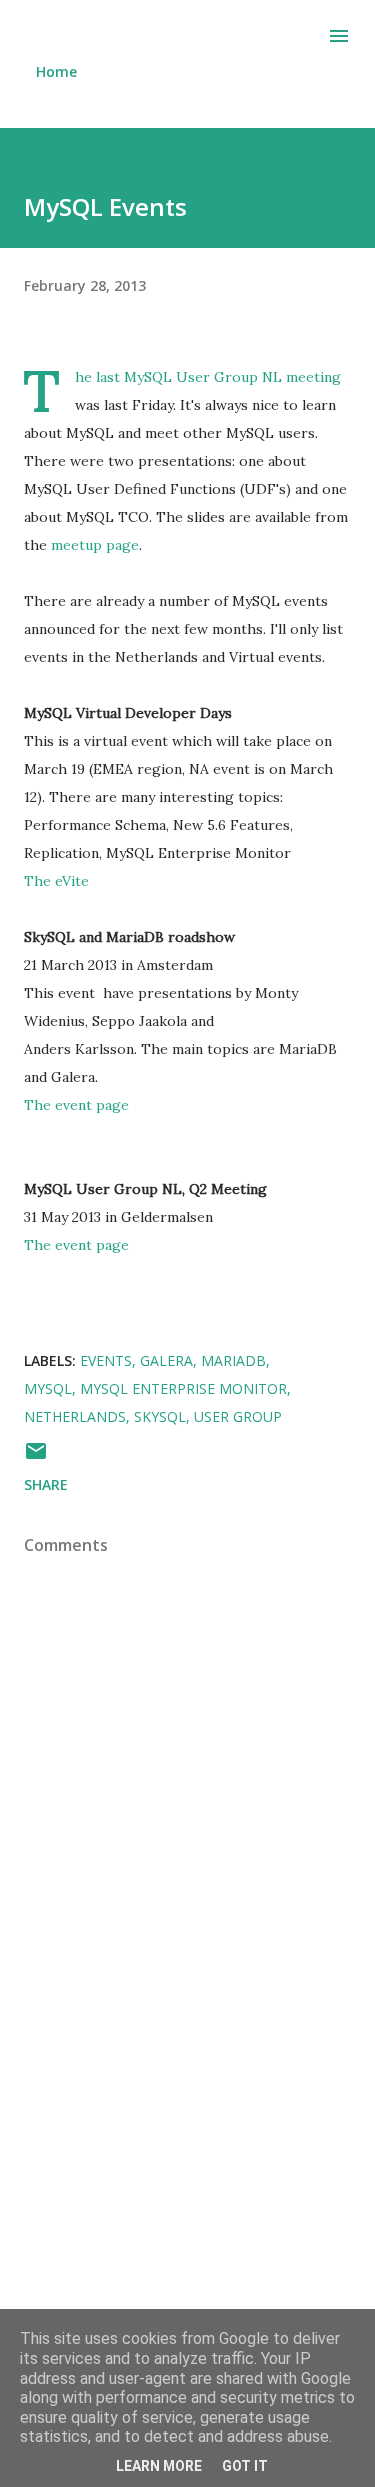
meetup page (95, 545)
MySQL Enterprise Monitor (183, 1388)
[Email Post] (36, 1457)
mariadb (233, 1360)
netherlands (75, 1416)
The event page (76, 1105)
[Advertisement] (187, 2208)
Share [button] (46, 1484)
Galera (166, 1360)
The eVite (56, 881)
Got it (245, 2466)
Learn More (159, 2466)
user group (238, 1416)
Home (56, 71)
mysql (48, 1388)
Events (106, 1360)
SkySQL (160, 1416)
